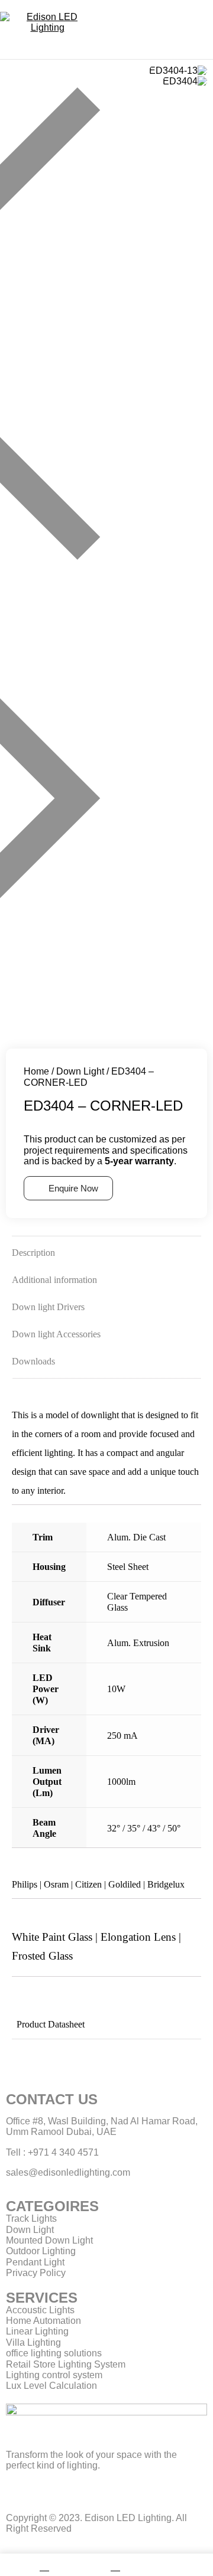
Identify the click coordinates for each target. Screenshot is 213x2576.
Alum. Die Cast (136, 1537)
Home (36, 1071)
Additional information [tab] (54, 1280)
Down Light (80, 1071)
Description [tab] (33, 1253)
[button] (106, 325)
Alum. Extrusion (138, 1643)
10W (116, 1689)
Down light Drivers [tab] (48, 1307)
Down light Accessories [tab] (56, 1334)
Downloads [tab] (33, 1361)
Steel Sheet (128, 1567)
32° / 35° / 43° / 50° (144, 1828)
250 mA (122, 1736)
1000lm (121, 1782)
